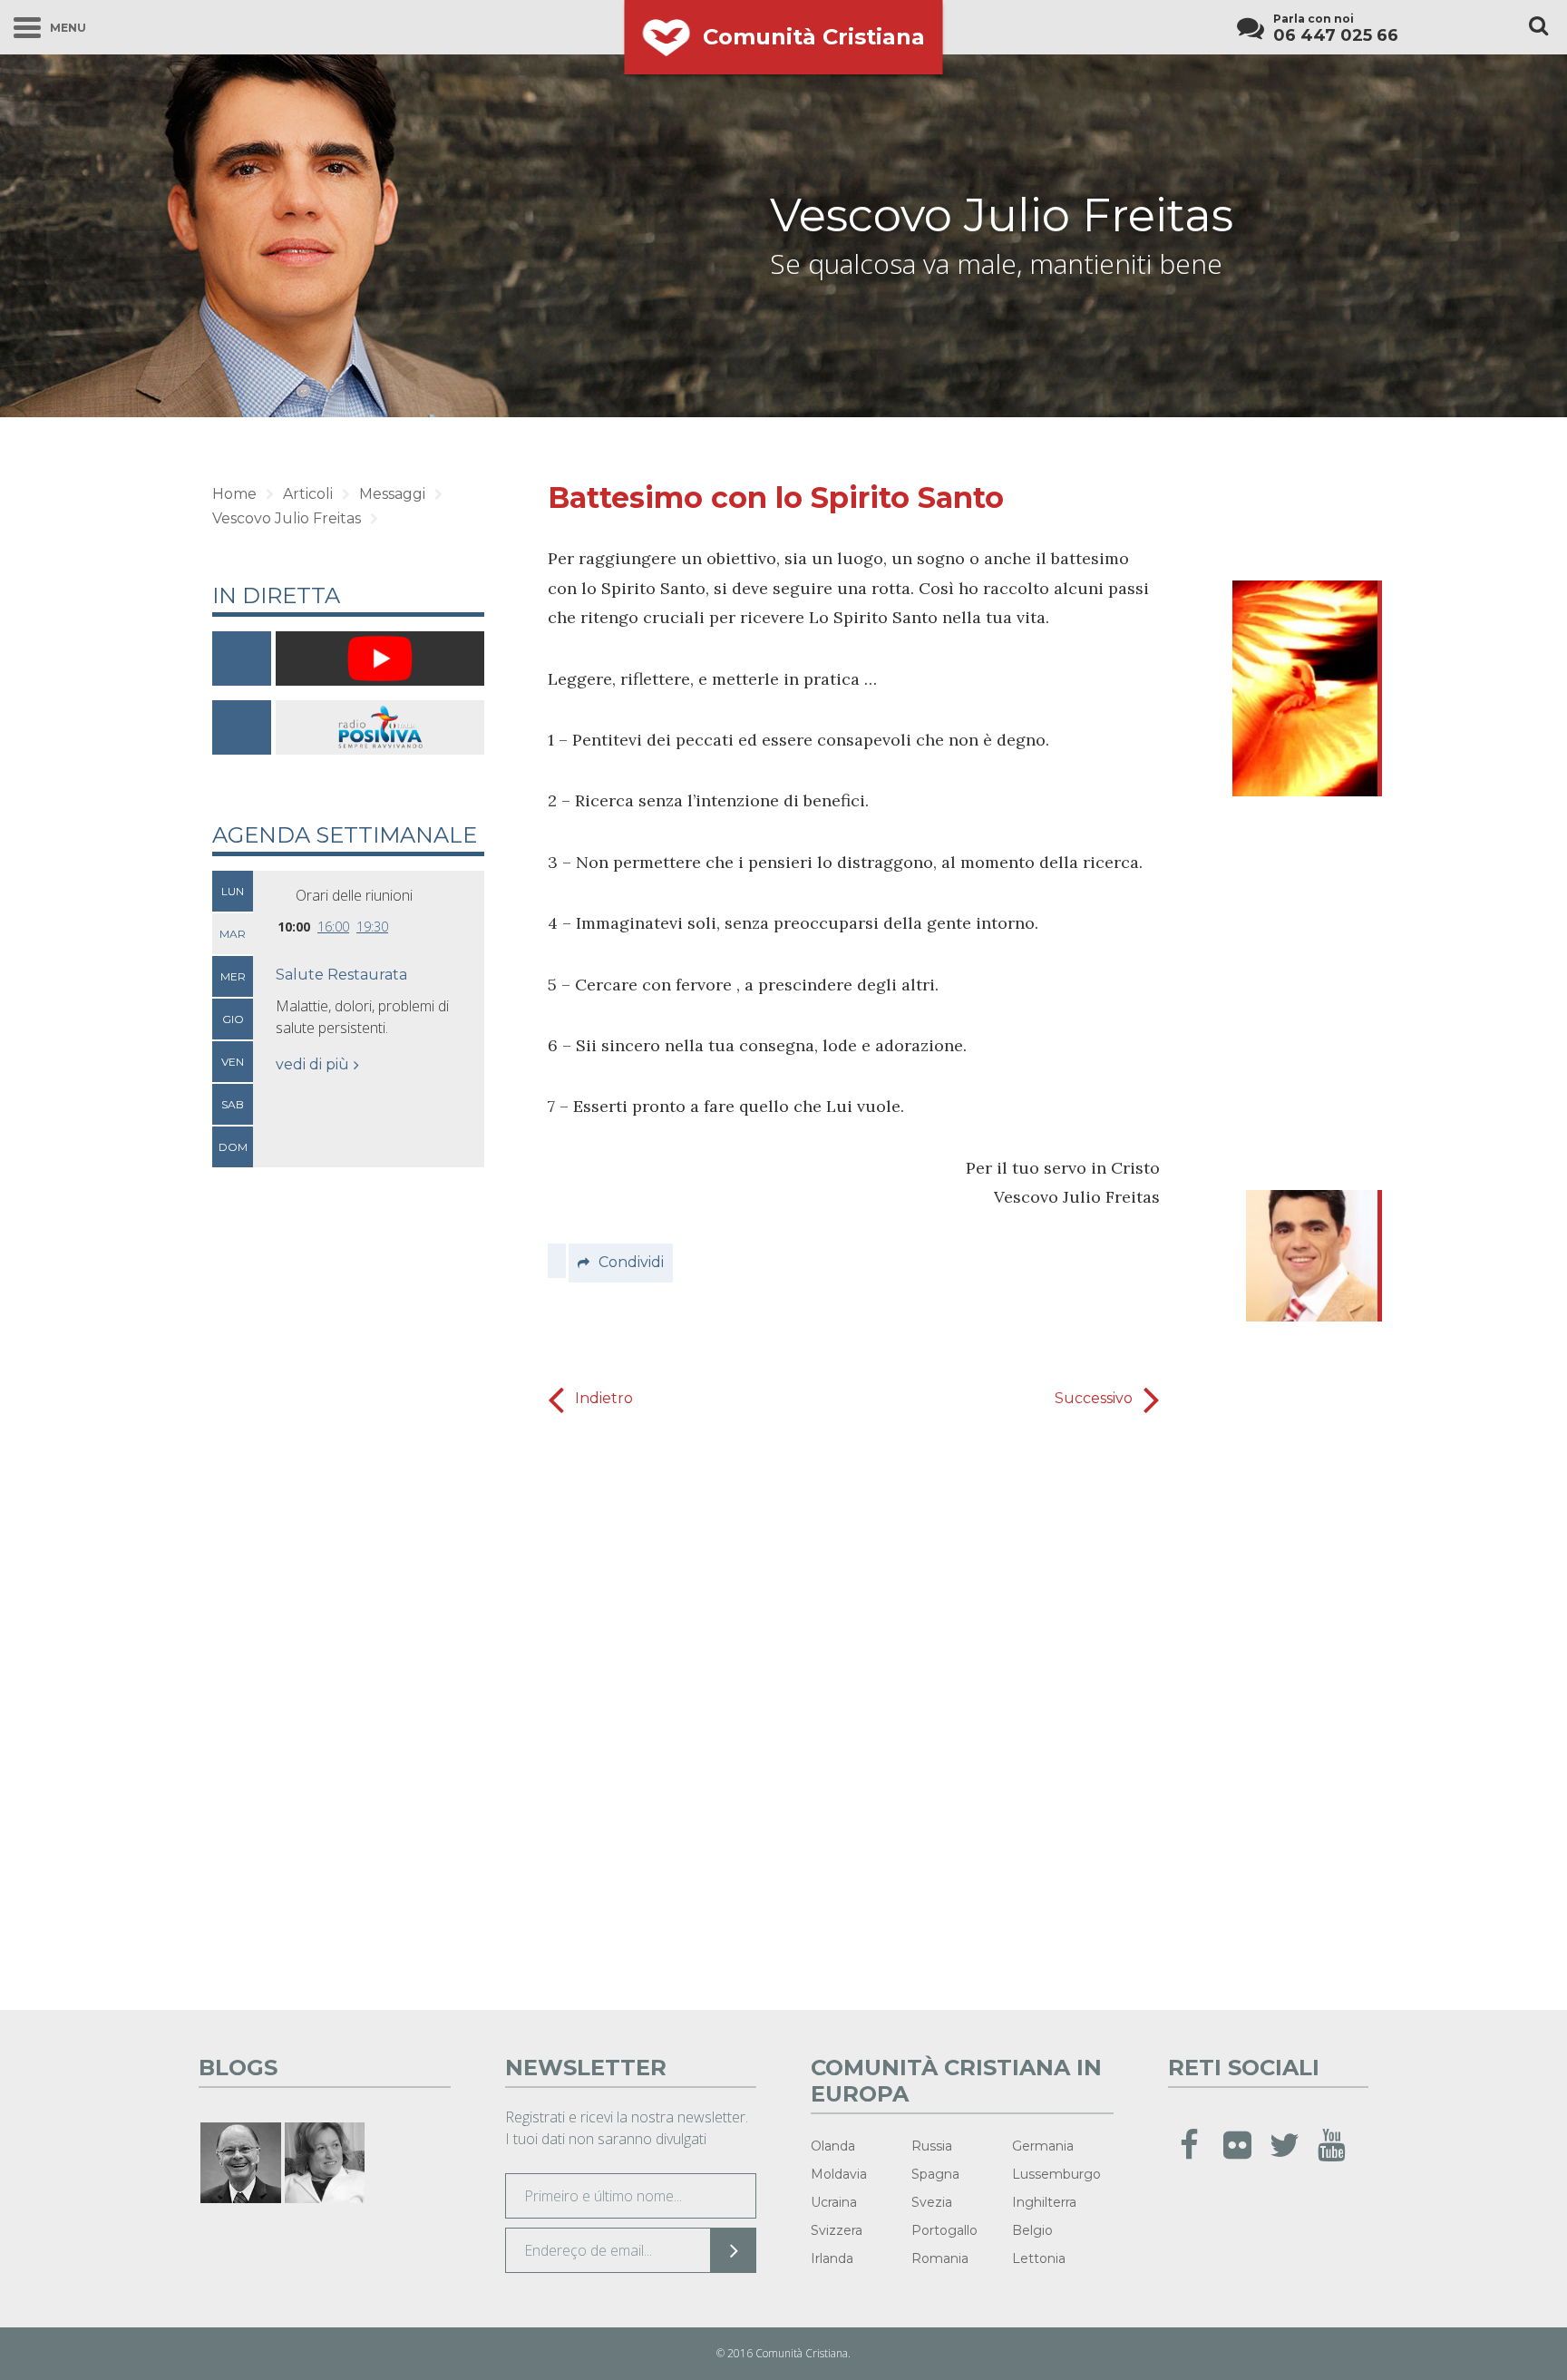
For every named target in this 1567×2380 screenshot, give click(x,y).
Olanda (833, 2146)
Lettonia (1039, 2258)
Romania (940, 2258)
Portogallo (944, 2230)
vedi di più (312, 1064)
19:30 (372, 927)
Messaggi (392, 494)
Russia (932, 2146)
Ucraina (834, 2202)
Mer (233, 976)
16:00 (333, 927)
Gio (233, 1019)
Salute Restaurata (341, 975)
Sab (233, 1104)
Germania (1043, 2146)
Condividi (631, 1262)
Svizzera (837, 2230)
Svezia (932, 2202)
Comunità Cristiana (814, 37)
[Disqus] (854, 1706)
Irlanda (832, 2258)
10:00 (294, 927)
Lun (233, 891)
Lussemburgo (1056, 2174)
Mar (233, 934)
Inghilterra (1044, 2202)
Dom (233, 1147)
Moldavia (839, 2174)
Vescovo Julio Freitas (1002, 215)
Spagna (935, 2174)
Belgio (1032, 2230)
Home (234, 494)
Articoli (308, 494)
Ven (233, 1062)
